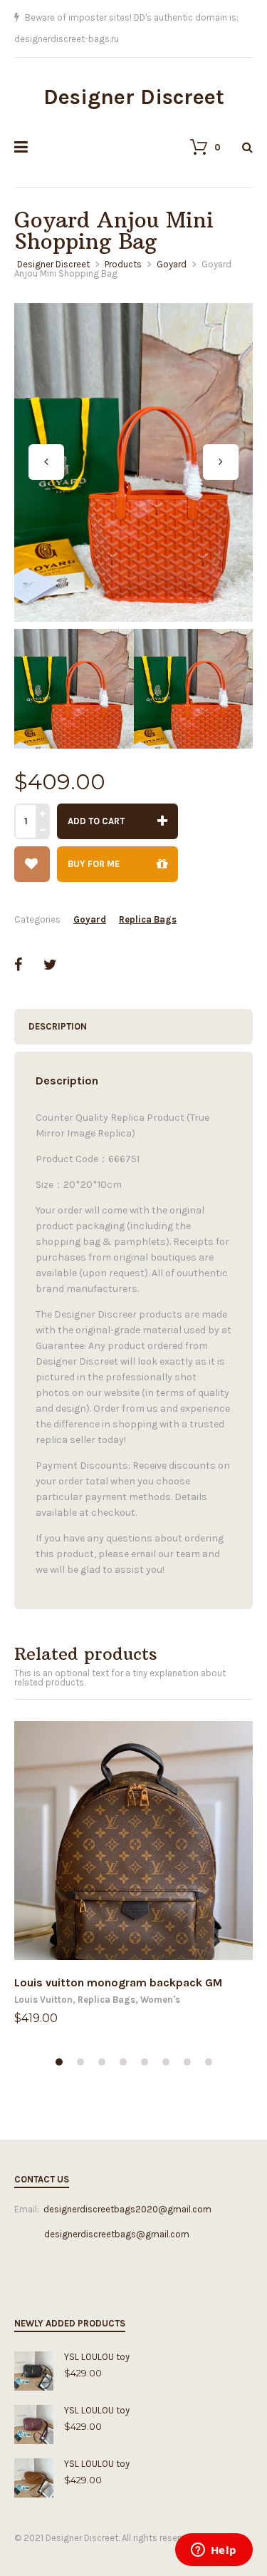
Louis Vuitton (43, 1978)
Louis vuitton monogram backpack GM (118, 1961)
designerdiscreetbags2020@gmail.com (127, 2188)
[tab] (133, 1005)
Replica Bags (148, 898)
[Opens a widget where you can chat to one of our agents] (214, 2551)
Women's (160, 1978)
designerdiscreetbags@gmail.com (102, 2213)
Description (58, 1005)
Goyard (90, 898)
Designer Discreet (134, 76)
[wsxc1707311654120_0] (133, 441)
